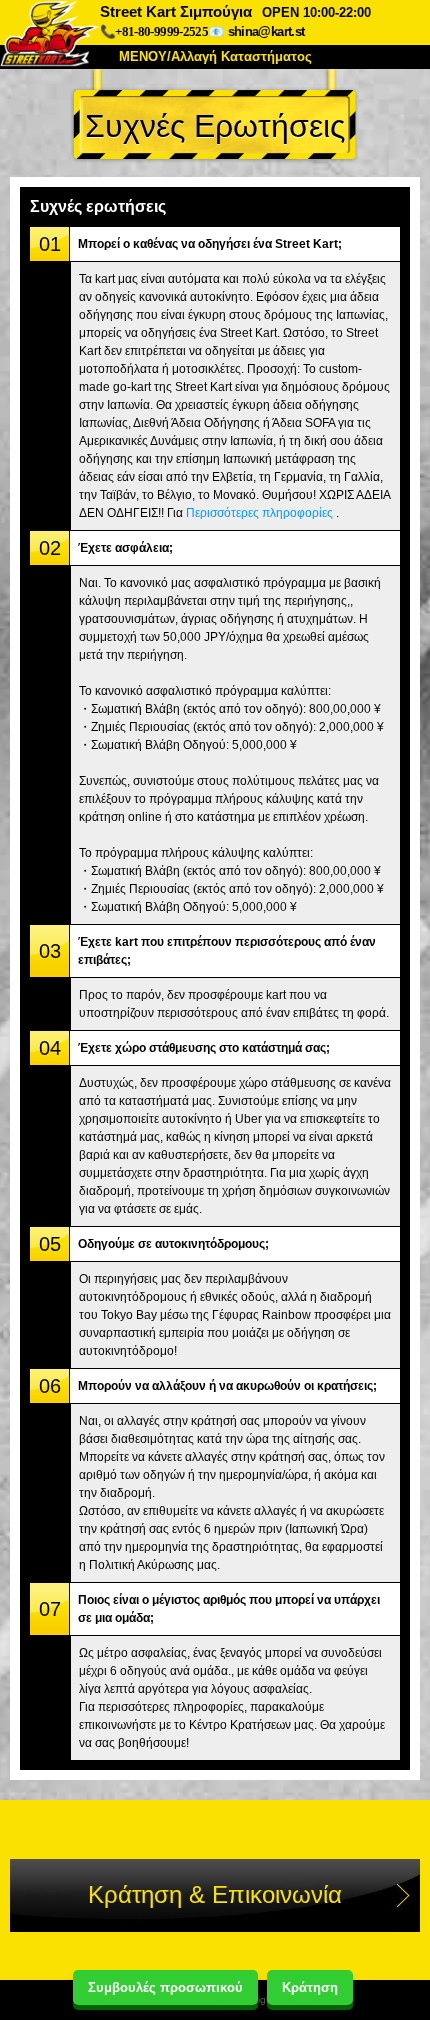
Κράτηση (310, 1987)
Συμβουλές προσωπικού (165, 1987)
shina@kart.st (266, 31)
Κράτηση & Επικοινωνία (215, 1894)
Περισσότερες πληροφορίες (259, 513)
